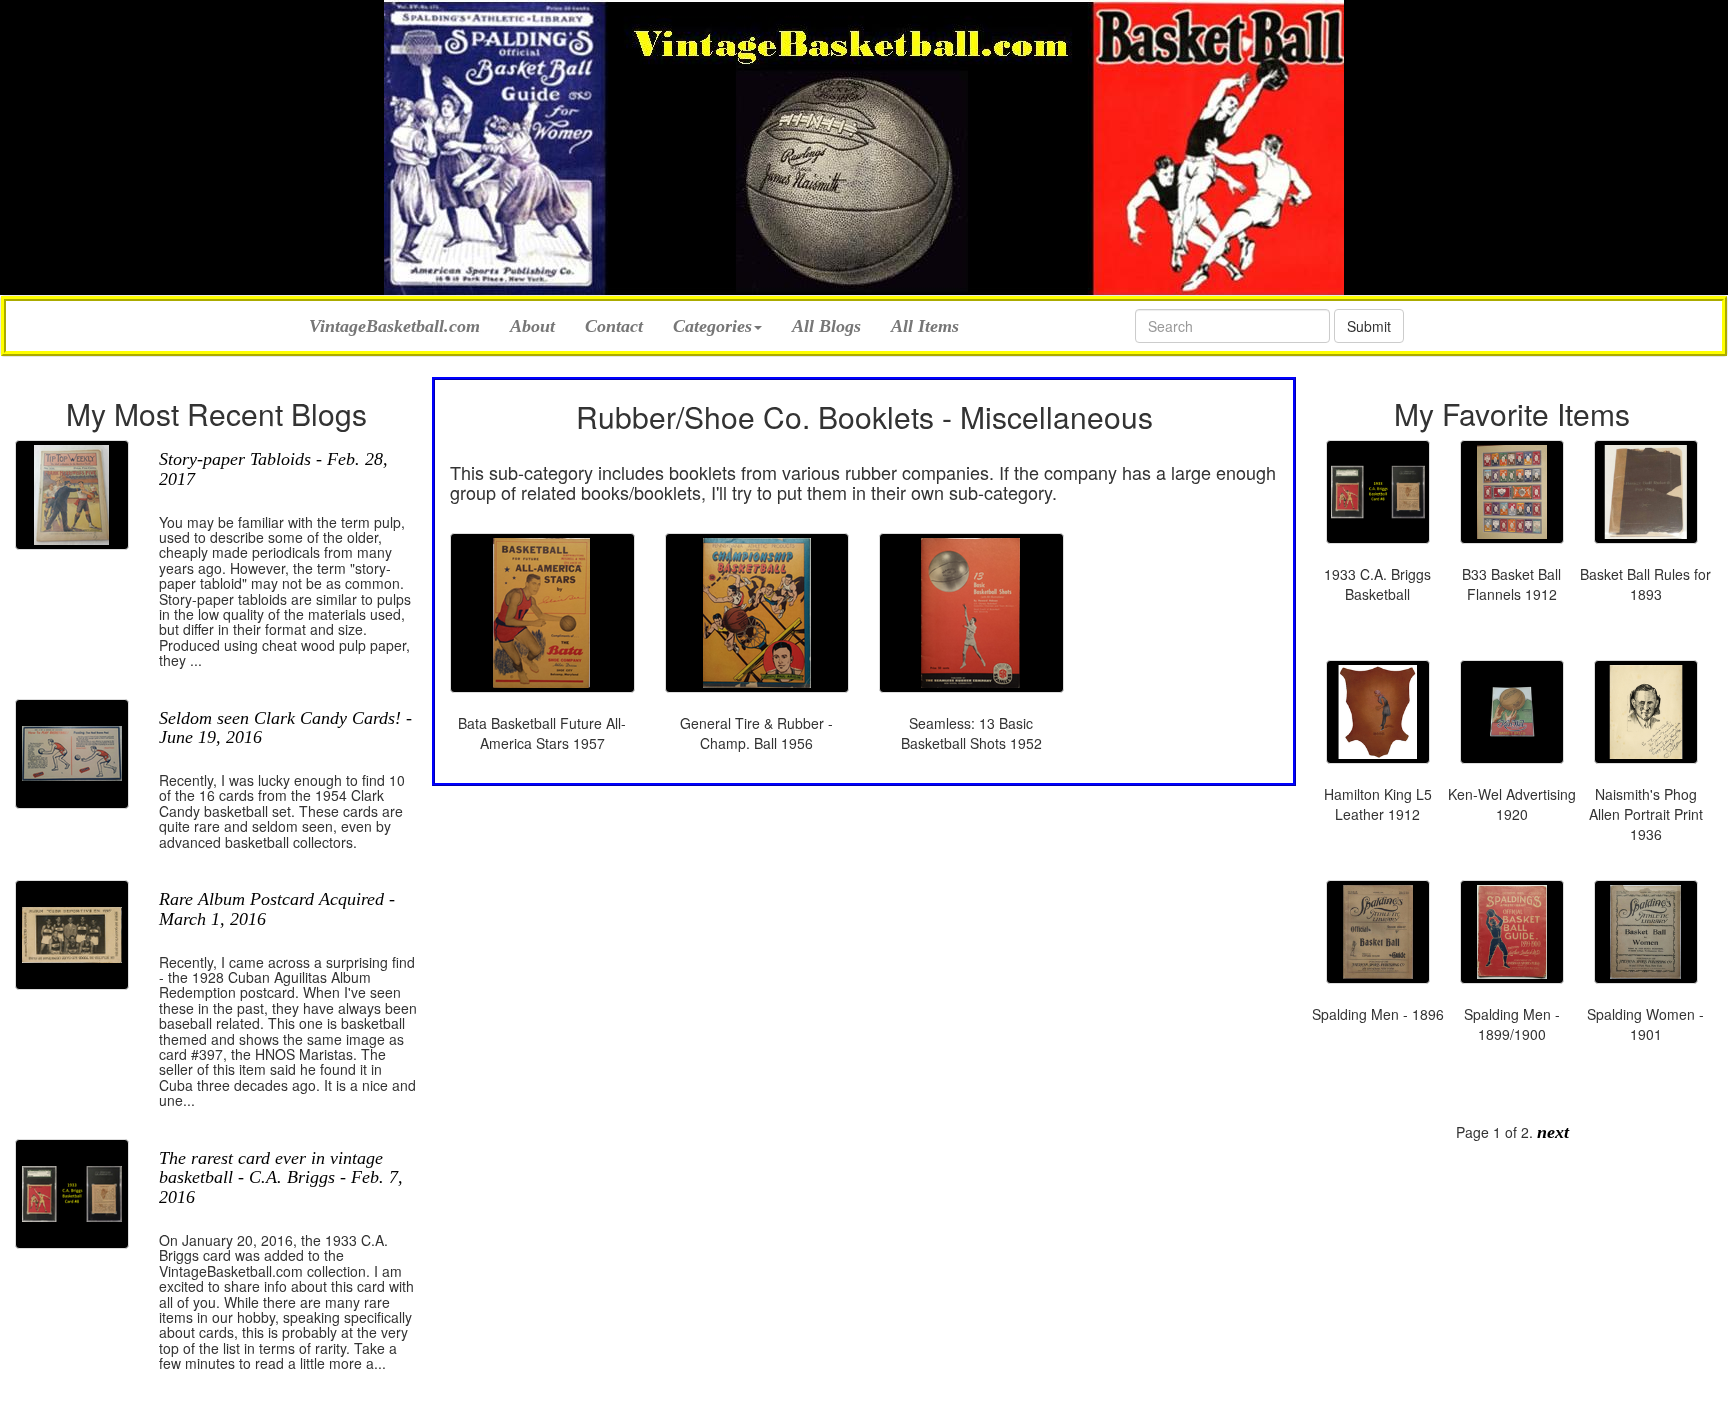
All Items (925, 326)
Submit (1369, 326)
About (532, 326)
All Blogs (826, 326)
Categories (712, 326)
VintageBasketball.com (394, 323)
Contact (614, 326)
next (1553, 1132)
